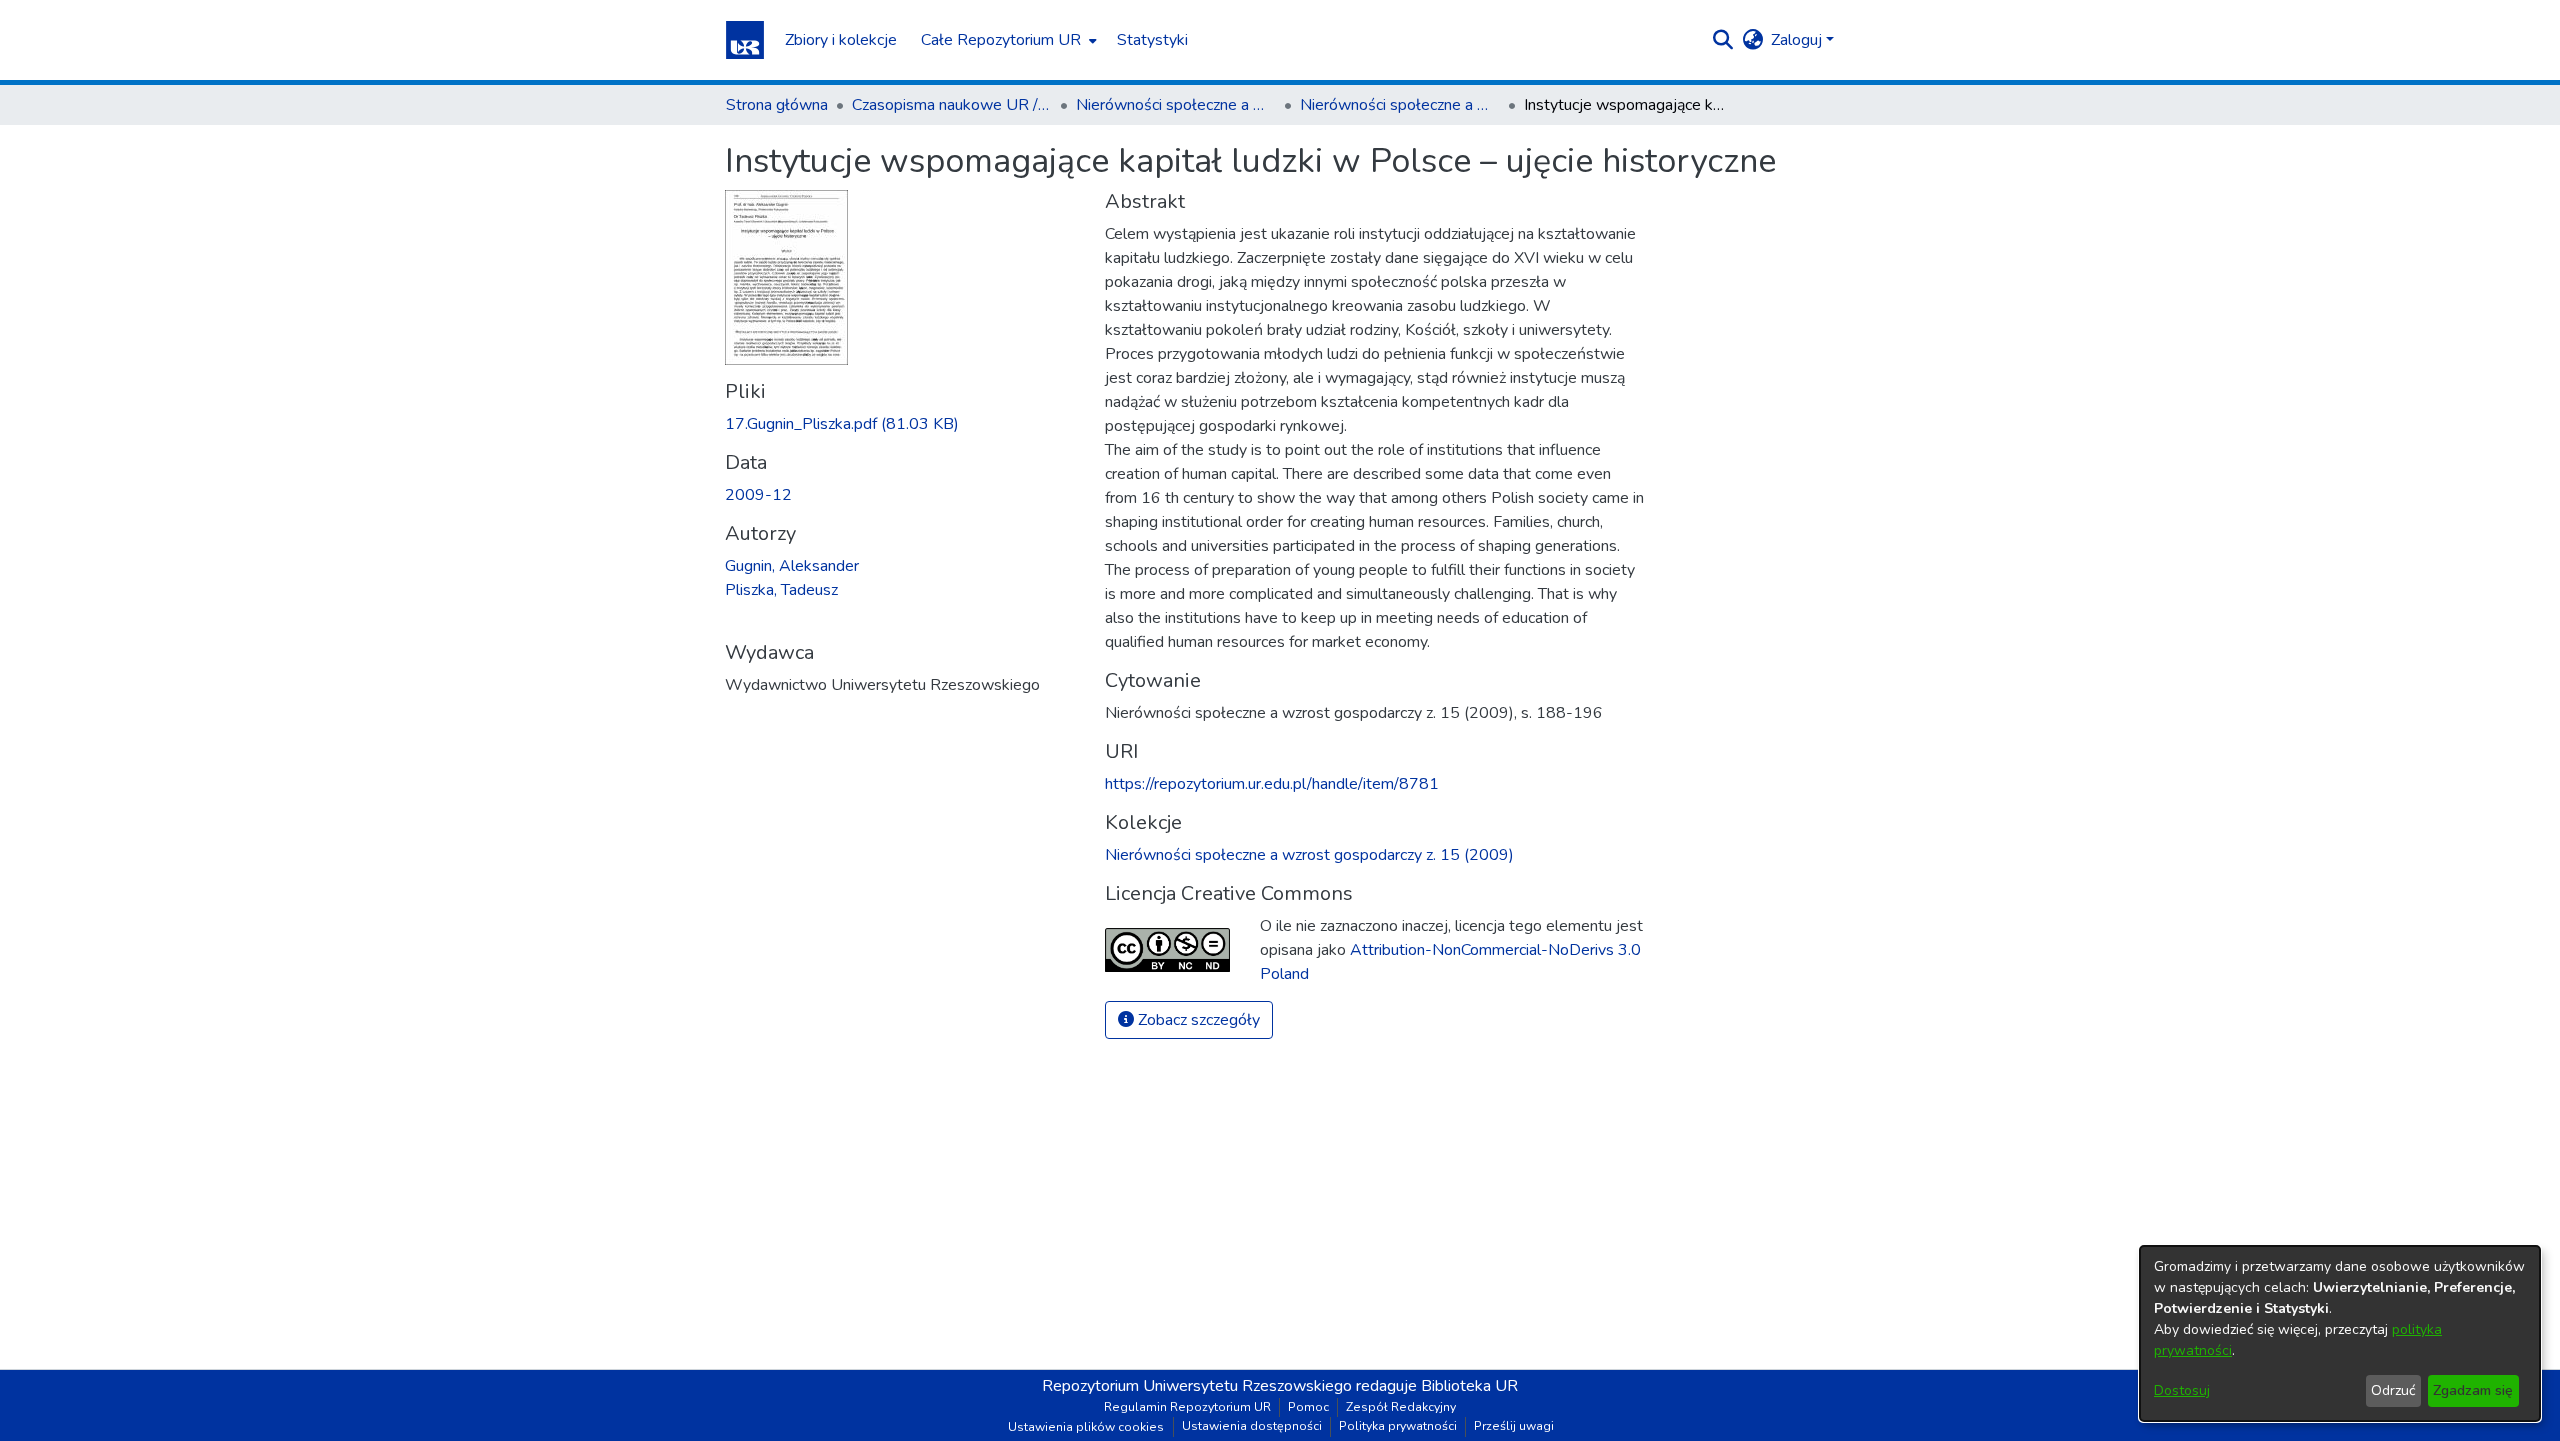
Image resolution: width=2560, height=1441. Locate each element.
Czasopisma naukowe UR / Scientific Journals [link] (952, 105)
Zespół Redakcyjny (1401, 1407)
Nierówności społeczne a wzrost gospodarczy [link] (1176, 105)
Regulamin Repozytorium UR (1187, 1407)
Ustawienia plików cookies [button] (1086, 1427)
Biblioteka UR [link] (1469, 1386)
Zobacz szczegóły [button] (1197, 1020)
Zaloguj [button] (1798, 40)
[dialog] (2340, 1333)
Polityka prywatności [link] (1398, 1426)
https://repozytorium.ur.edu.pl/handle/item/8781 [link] (1272, 784)
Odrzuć (2393, 1390)
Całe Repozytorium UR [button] (1001, 40)
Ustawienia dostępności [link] (1252, 1426)
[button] (745, 40)
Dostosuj (2182, 1390)
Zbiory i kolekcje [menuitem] (841, 40)
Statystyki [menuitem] (1152, 40)
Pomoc (1308, 1407)
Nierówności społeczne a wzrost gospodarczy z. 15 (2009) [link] (1400, 105)
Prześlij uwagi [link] (1514, 1426)
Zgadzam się (2473, 1390)
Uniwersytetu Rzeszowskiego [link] (1247, 1386)
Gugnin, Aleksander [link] (792, 566)
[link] (842, 424)
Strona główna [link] (777, 105)
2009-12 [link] (758, 495)
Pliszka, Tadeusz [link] (781, 590)
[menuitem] (1007, 40)
